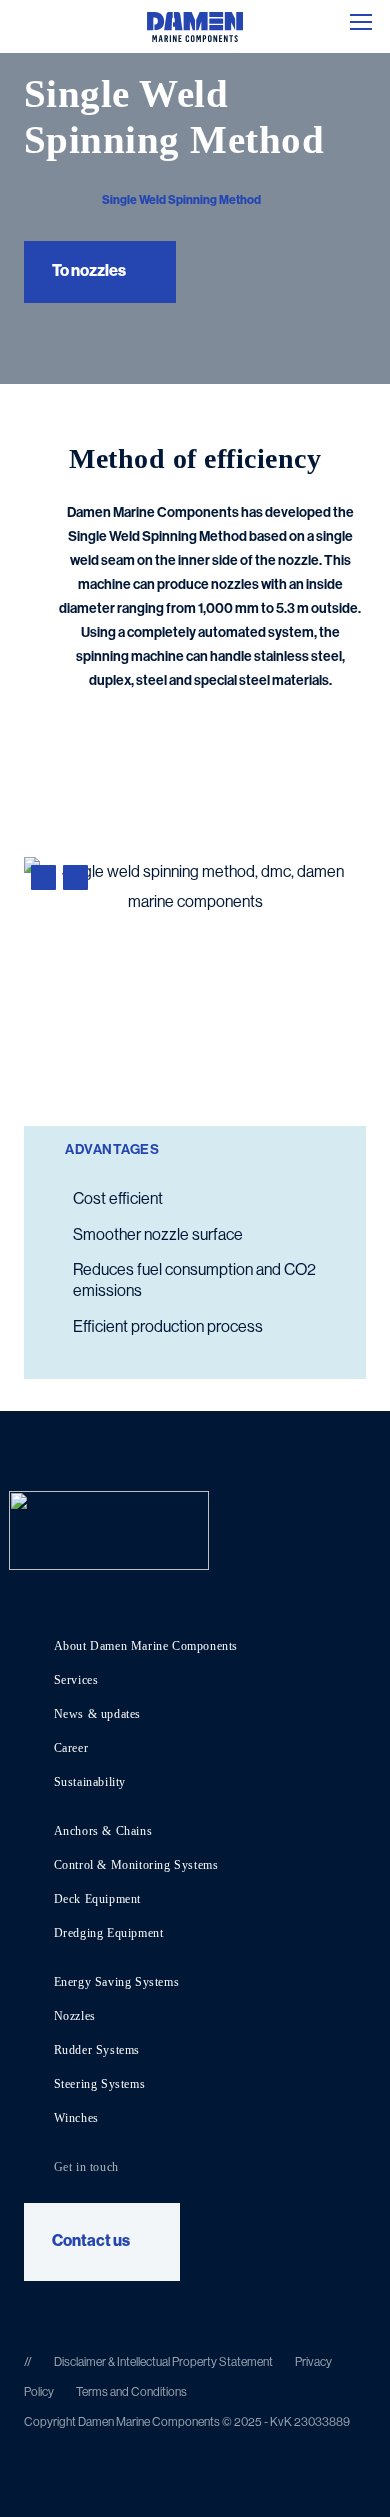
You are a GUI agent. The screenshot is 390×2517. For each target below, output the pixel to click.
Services (76, 1680)
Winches (76, 2118)
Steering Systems (100, 2084)
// (29, 2362)
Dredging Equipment (109, 1933)
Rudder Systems (97, 2050)
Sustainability (90, 1782)
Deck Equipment (97, 1899)
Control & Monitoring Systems (136, 1865)
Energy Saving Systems (117, 1982)
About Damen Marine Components (146, 1646)
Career (71, 1748)
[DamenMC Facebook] (108, 2307)
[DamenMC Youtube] (33, 2307)
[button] (361, 22)
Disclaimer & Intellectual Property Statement (163, 2362)
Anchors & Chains (103, 1831)
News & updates (97, 1714)
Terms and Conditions (131, 2392)
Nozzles (75, 2016)
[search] (19, 22)
